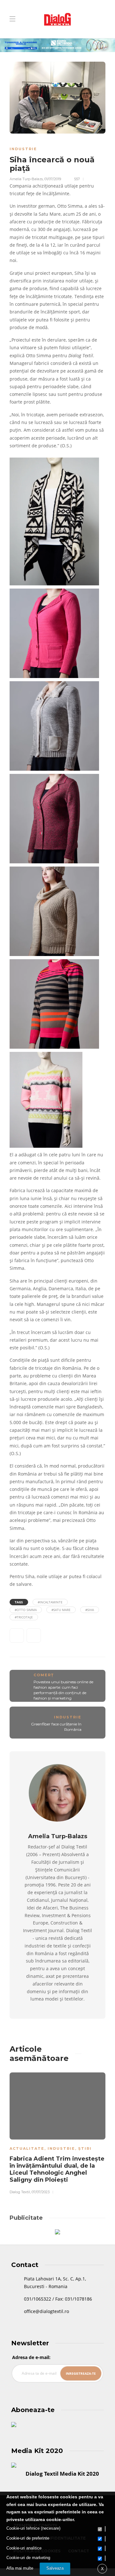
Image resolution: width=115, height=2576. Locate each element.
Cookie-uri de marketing (28, 2558)
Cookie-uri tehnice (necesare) (33, 2528)
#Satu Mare (61, 1610)
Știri (85, 2148)
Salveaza (55, 2568)
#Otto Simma (26, 1610)
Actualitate (27, 2148)
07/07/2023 (41, 2192)
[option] (57, 2132)
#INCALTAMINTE (50, 1602)
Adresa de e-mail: (31, 2357)
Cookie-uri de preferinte (28, 2538)
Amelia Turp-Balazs (26, 179)
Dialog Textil (20, 2192)
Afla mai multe (20, 2568)
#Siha (90, 1610)
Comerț (44, 1675)
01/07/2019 (53, 179)
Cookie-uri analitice (24, 2548)
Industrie (23, 149)
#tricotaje (24, 1617)
